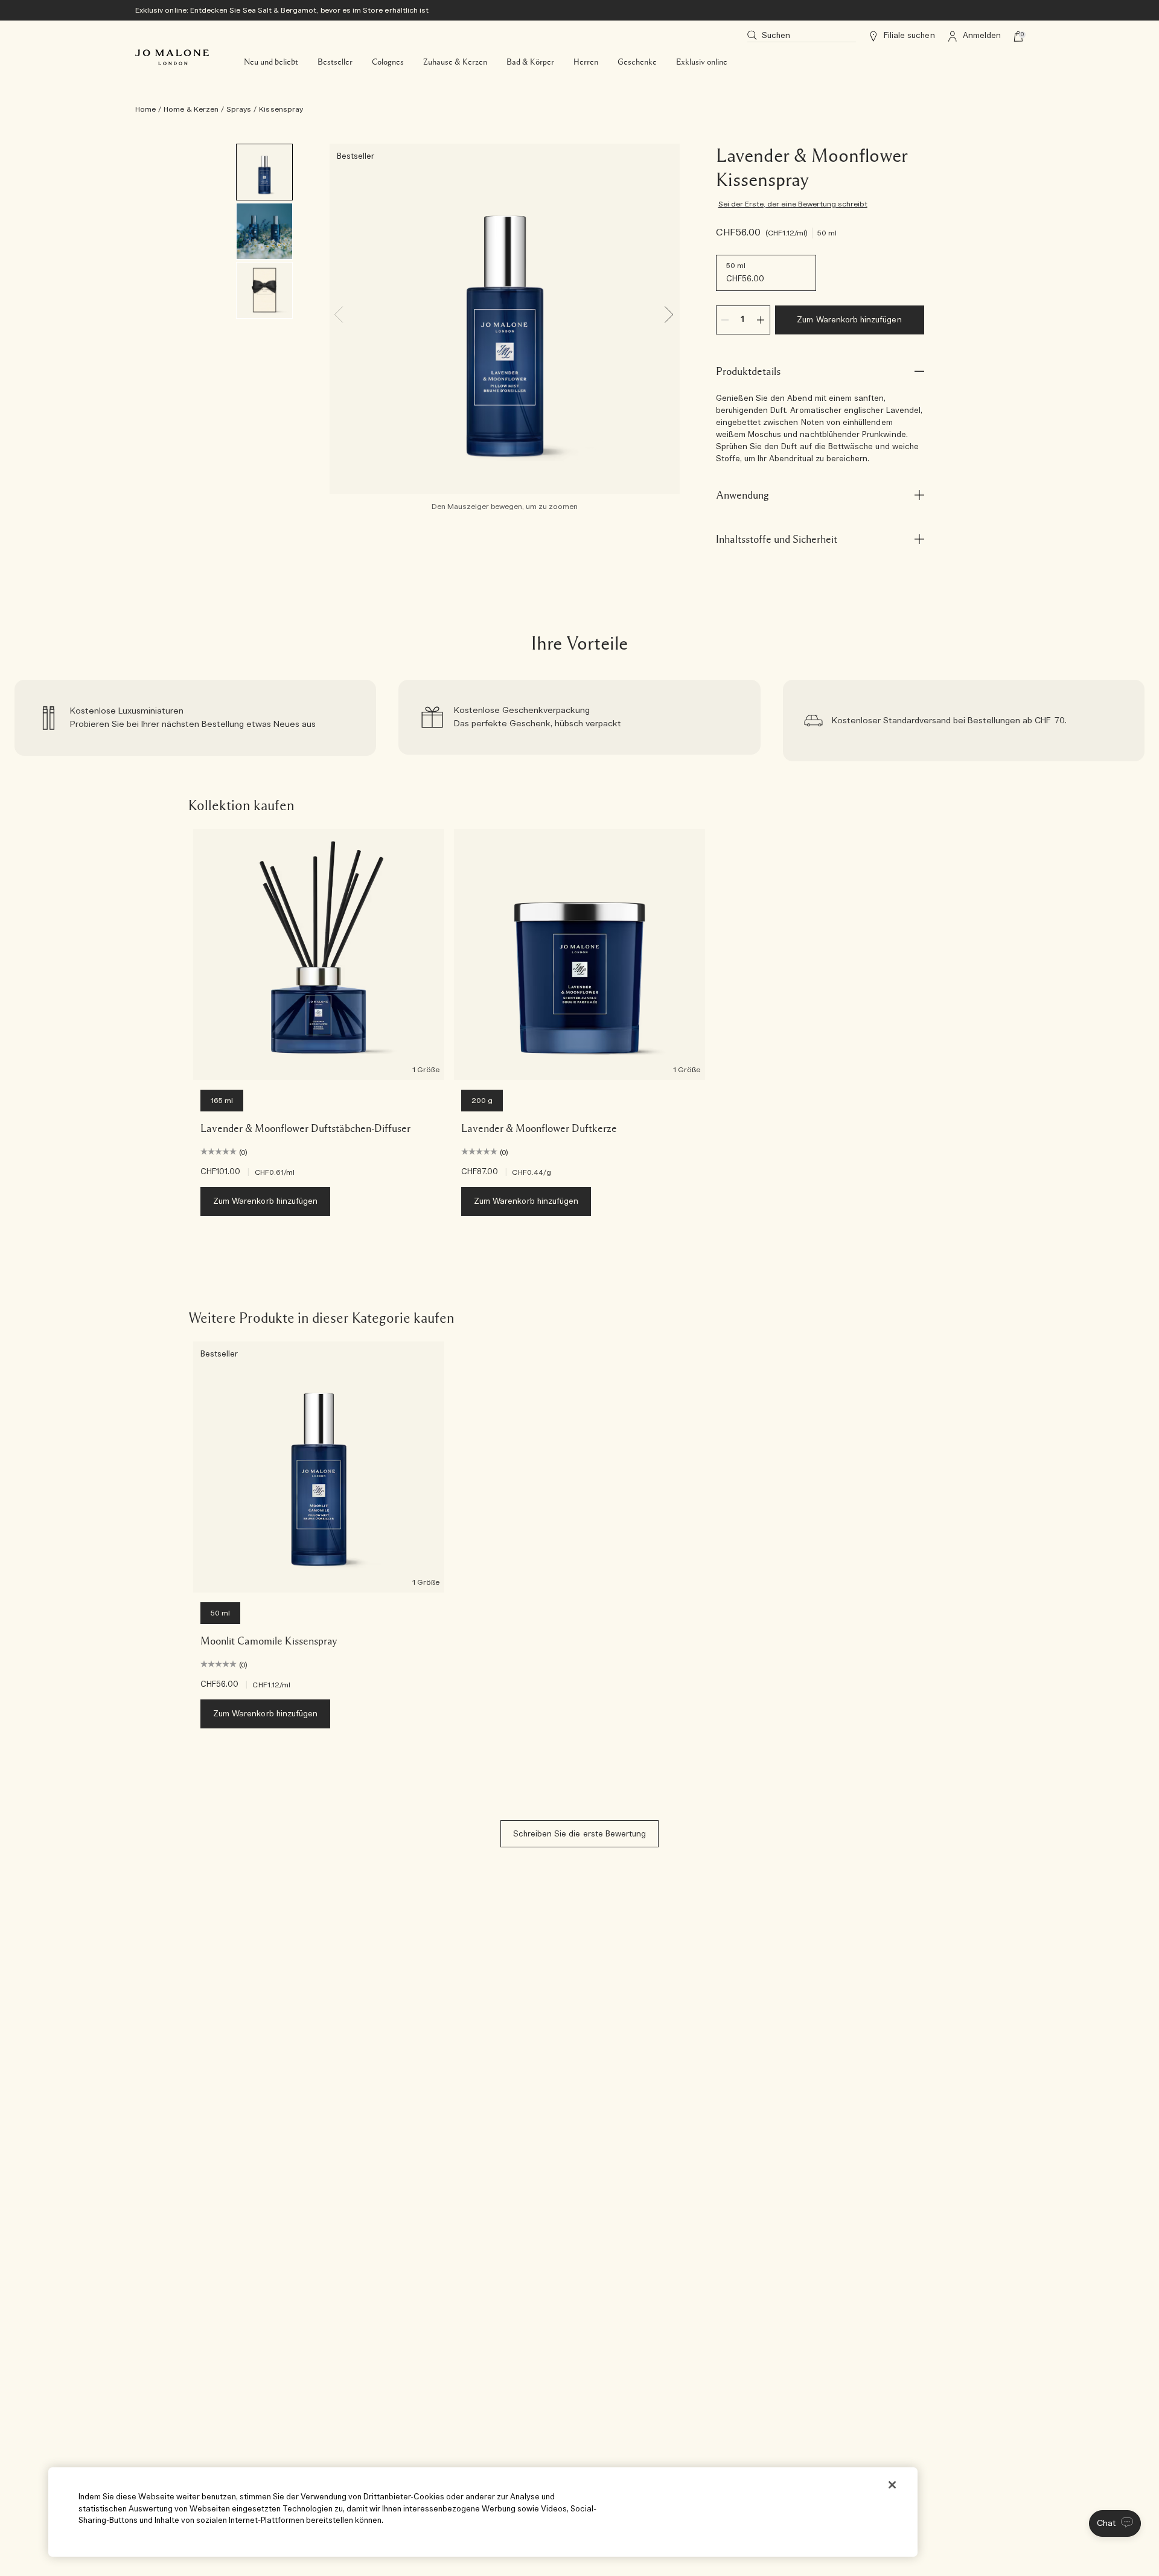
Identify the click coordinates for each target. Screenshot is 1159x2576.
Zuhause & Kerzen (455, 62)
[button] (1115, 2523)
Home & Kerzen (191, 109)
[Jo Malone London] (172, 57)
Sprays (239, 109)
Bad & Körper (530, 62)
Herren (586, 62)
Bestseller (335, 62)
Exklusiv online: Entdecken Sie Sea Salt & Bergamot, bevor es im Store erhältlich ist (282, 10)
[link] (195, 721)
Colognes (388, 62)
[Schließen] (892, 2485)
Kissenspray (281, 109)
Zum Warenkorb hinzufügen (849, 320)
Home (145, 109)
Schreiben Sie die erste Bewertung (580, 1834)
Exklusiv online (702, 62)
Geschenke (637, 62)
